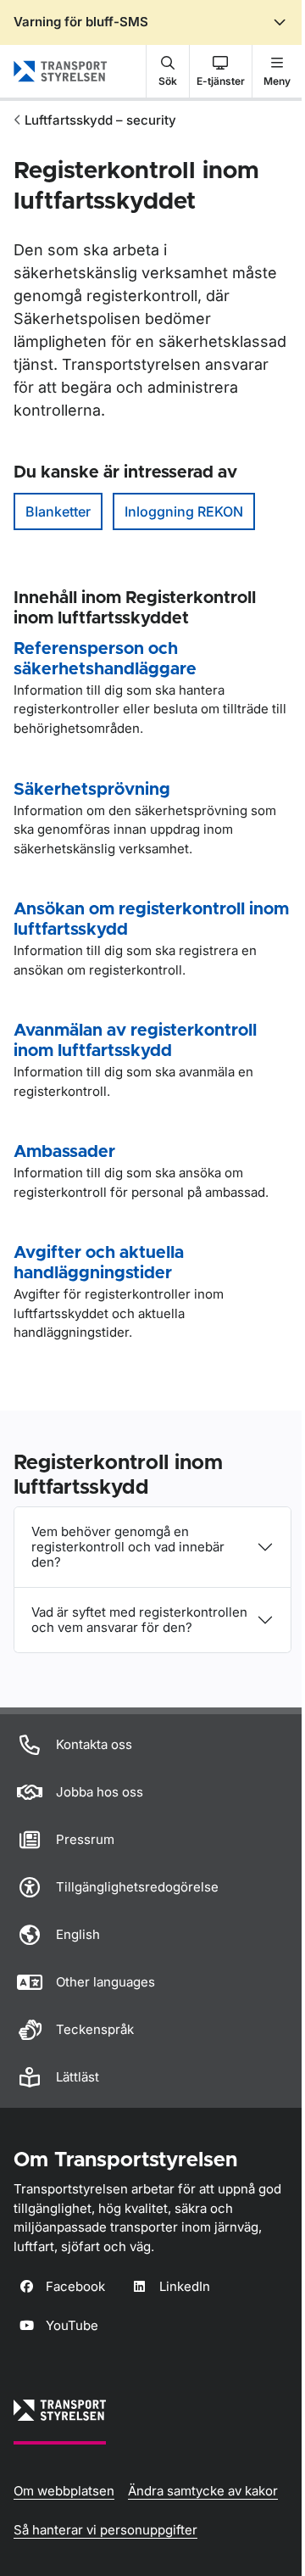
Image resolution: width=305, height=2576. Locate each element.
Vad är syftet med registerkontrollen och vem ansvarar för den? (139, 1620)
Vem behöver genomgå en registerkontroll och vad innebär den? (128, 1547)
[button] (168, 71)
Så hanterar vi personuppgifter (105, 2530)
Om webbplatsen (64, 2491)
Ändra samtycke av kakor (203, 2491)
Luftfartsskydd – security (100, 120)
